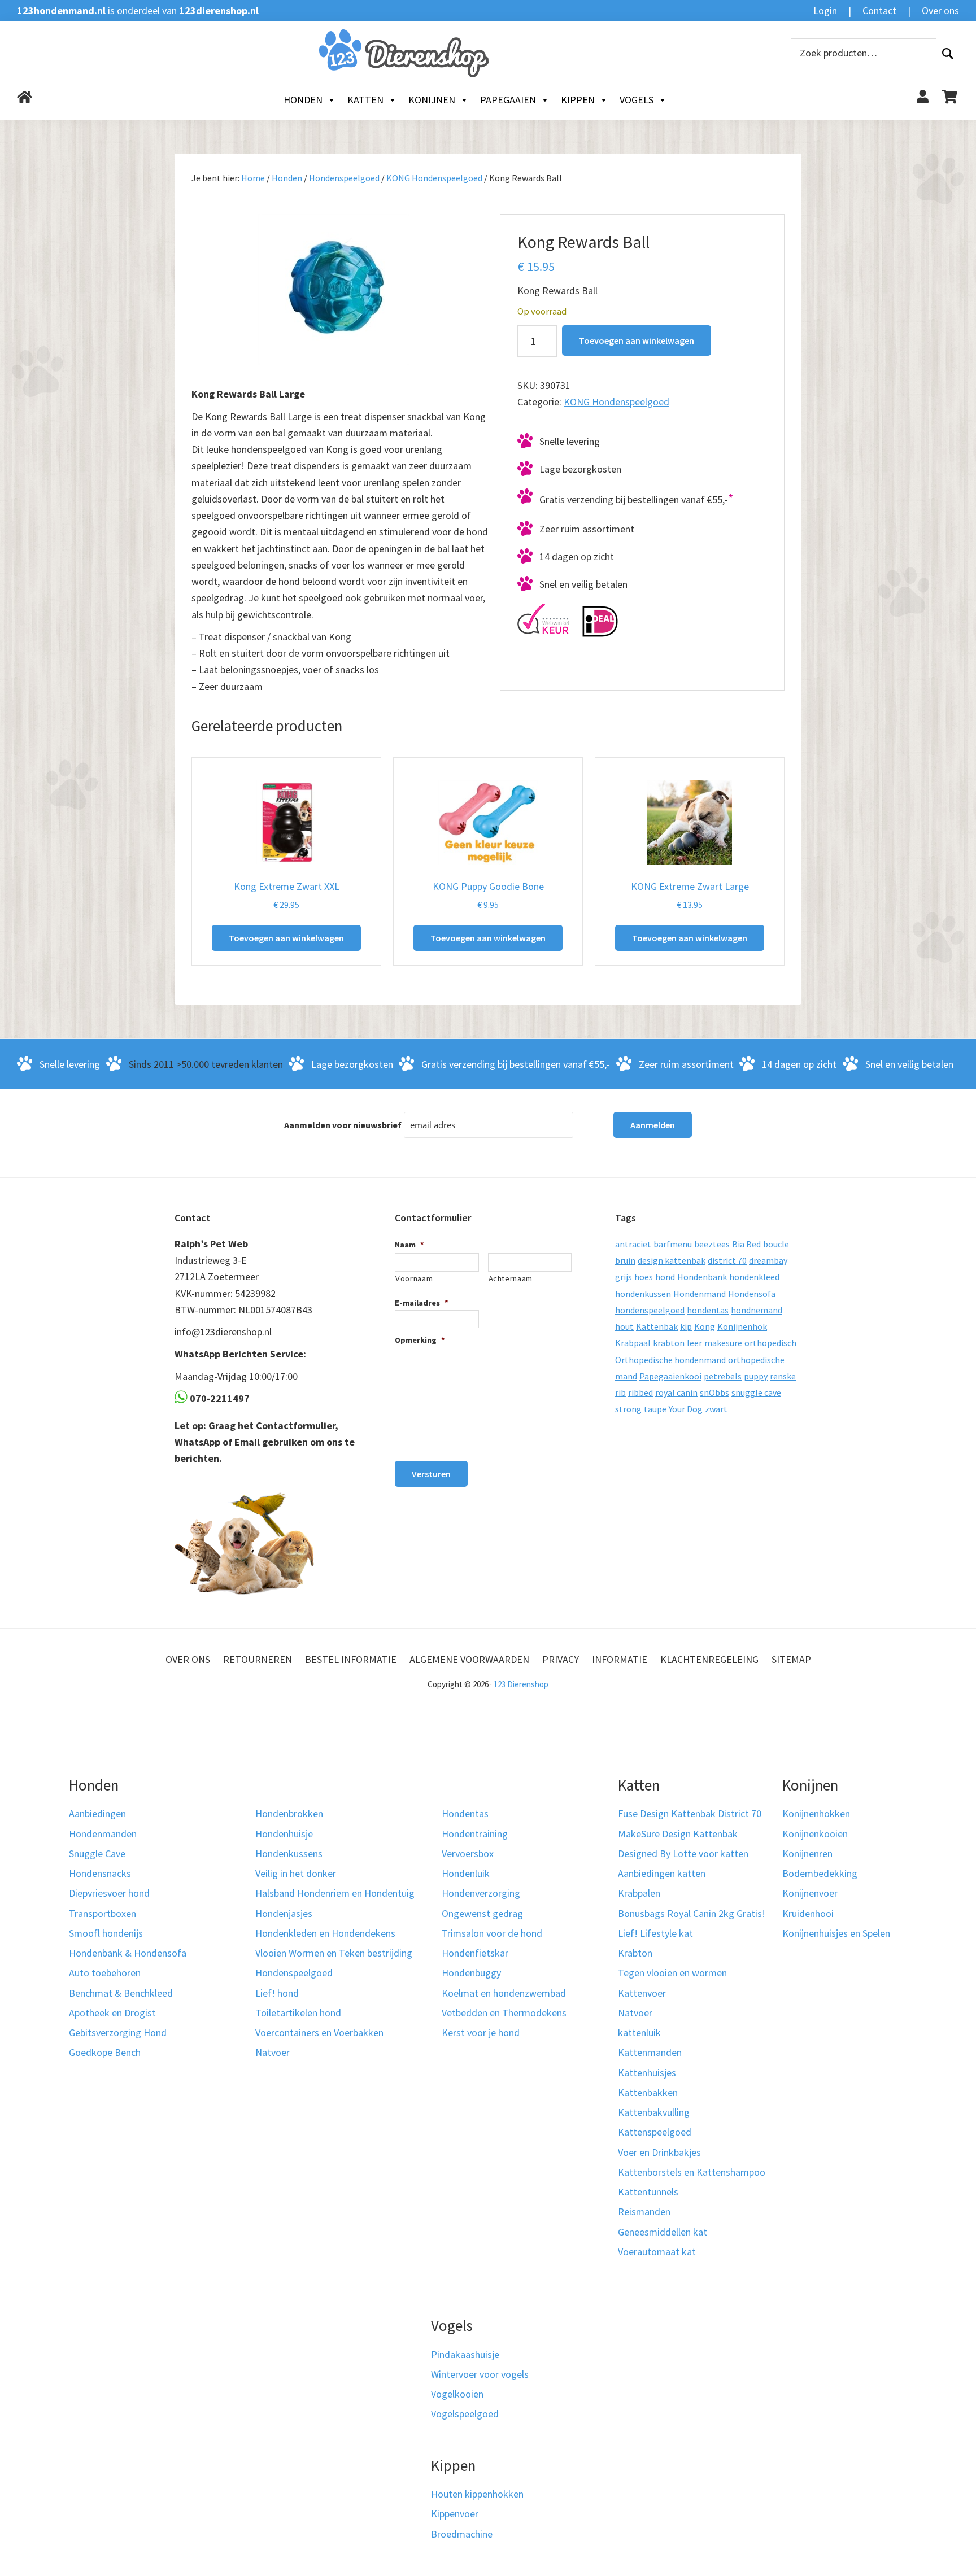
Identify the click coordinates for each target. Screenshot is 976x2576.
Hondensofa (752, 1294)
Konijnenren (807, 1854)
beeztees (712, 1244)
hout (624, 1326)
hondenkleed (754, 1277)
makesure (723, 1343)
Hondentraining (475, 1834)
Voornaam (414, 1278)
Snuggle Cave (97, 1854)
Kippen (578, 100)
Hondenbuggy (471, 1973)
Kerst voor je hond (481, 2033)
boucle (776, 1244)
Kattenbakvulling (654, 2112)
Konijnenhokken (816, 1813)
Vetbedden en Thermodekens (504, 2013)
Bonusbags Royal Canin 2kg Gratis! (692, 1913)
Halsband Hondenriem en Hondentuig (335, 1893)
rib (620, 1392)
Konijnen (432, 100)
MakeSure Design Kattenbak (678, 1834)
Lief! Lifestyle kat (655, 1933)
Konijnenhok (742, 1326)
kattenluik (639, 2033)
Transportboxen (103, 1913)
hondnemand (757, 1310)
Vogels (637, 100)
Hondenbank (702, 1277)
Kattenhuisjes (647, 2073)
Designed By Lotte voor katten (683, 1854)
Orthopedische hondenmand (670, 1360)
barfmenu (673, 1244)
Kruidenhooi (808, 1913)
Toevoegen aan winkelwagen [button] (286, 938)
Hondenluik (466, 1873)
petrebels (723, 1376)
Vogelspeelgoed (465, 2414)
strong (628, 1409)
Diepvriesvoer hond (109, 1893)
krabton (669, 1343)
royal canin (676, 1392)
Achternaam (511, 1278)
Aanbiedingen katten (662, 1873)
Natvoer (273, 2052)
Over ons (940, 10)
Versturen (431, 1474)
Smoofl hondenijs (106, 1933)
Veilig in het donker (296, 1873)
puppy (756, 1376)
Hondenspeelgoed (344, 178)
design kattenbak (672, 1260)
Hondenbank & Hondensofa (128, 1953)
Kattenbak (657, 1326)
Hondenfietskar (475, 1953)
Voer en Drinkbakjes (659, 2152)
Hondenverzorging (481, 1893)
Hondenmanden (103, 1834)
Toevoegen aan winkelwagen (637, 340)
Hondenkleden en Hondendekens (325, 1933)
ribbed (640, 1392)
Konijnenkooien (815, 1834)
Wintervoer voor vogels (480, 2374)
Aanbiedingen (97, 1813)
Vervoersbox (468, 1854)
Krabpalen (639, 1893)
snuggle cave (756, 1392)
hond (665, 1277)
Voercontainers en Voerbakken (319, 2033)
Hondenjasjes (284, 1913)
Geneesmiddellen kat (663, 2232)
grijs (624, 1277)
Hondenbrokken (289, 1813)
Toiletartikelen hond (298, 2013)
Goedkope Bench (105, 2052)
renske (783, 1376)
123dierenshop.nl (219, 10)
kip (686, 1326)
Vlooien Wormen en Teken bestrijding (334, 1953)
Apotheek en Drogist (112, 2013)
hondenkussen (643, 1294)
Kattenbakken (648, 2092)
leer (694, 1343)
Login (825, 10)
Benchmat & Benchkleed (121, 1993)
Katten (365, 100)
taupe (655, 1409)
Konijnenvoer (810, 1893)
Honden (303, 100)
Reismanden (644, 2212)
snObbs (714, 1392)
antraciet (633, 1244)
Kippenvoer (455, 2514)
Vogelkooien (457, 2394)
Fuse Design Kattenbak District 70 (690, 1813)
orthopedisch (770, 1343)
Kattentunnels (648, 2192)
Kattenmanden (650, 2052)
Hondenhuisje (284, 1834)
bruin (625, 1260)
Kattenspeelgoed (655, 2132)
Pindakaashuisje (465, 2354)
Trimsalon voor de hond (492, 1933)
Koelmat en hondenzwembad (504, 1993)
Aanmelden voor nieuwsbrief (343, 1125)
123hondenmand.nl (61, 10)
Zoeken (948, 53)
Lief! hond (277, 1993)
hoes (644, 1277)
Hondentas (465, 1813)
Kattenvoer (642, 1993)
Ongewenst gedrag (482, 1913)
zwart (716, 1409)
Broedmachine (462, 2534)
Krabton (635, 1953)
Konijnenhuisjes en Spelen (836, 1933)
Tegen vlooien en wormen (672, 1973)
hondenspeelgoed (650, 1310)
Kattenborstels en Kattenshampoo (692, 2172)
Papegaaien (508, 100)
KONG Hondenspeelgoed (434, 178)
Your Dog (686, 1409)
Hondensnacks (100, 1873)
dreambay (768, 1260)
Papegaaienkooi (670, 1376)
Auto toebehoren (105, 1973)
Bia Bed (746, 1244)
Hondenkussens (289, 1854)
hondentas (708, 1310)
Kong (705, 1326)
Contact (879, 10)
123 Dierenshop (521, 1684)
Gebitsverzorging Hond (118, 2033)
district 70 (727, 1260)
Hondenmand (700, 1294)
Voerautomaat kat (657, 2252)
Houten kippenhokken (477, 2494)
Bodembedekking (820, 1873)
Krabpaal (633, 1343)
